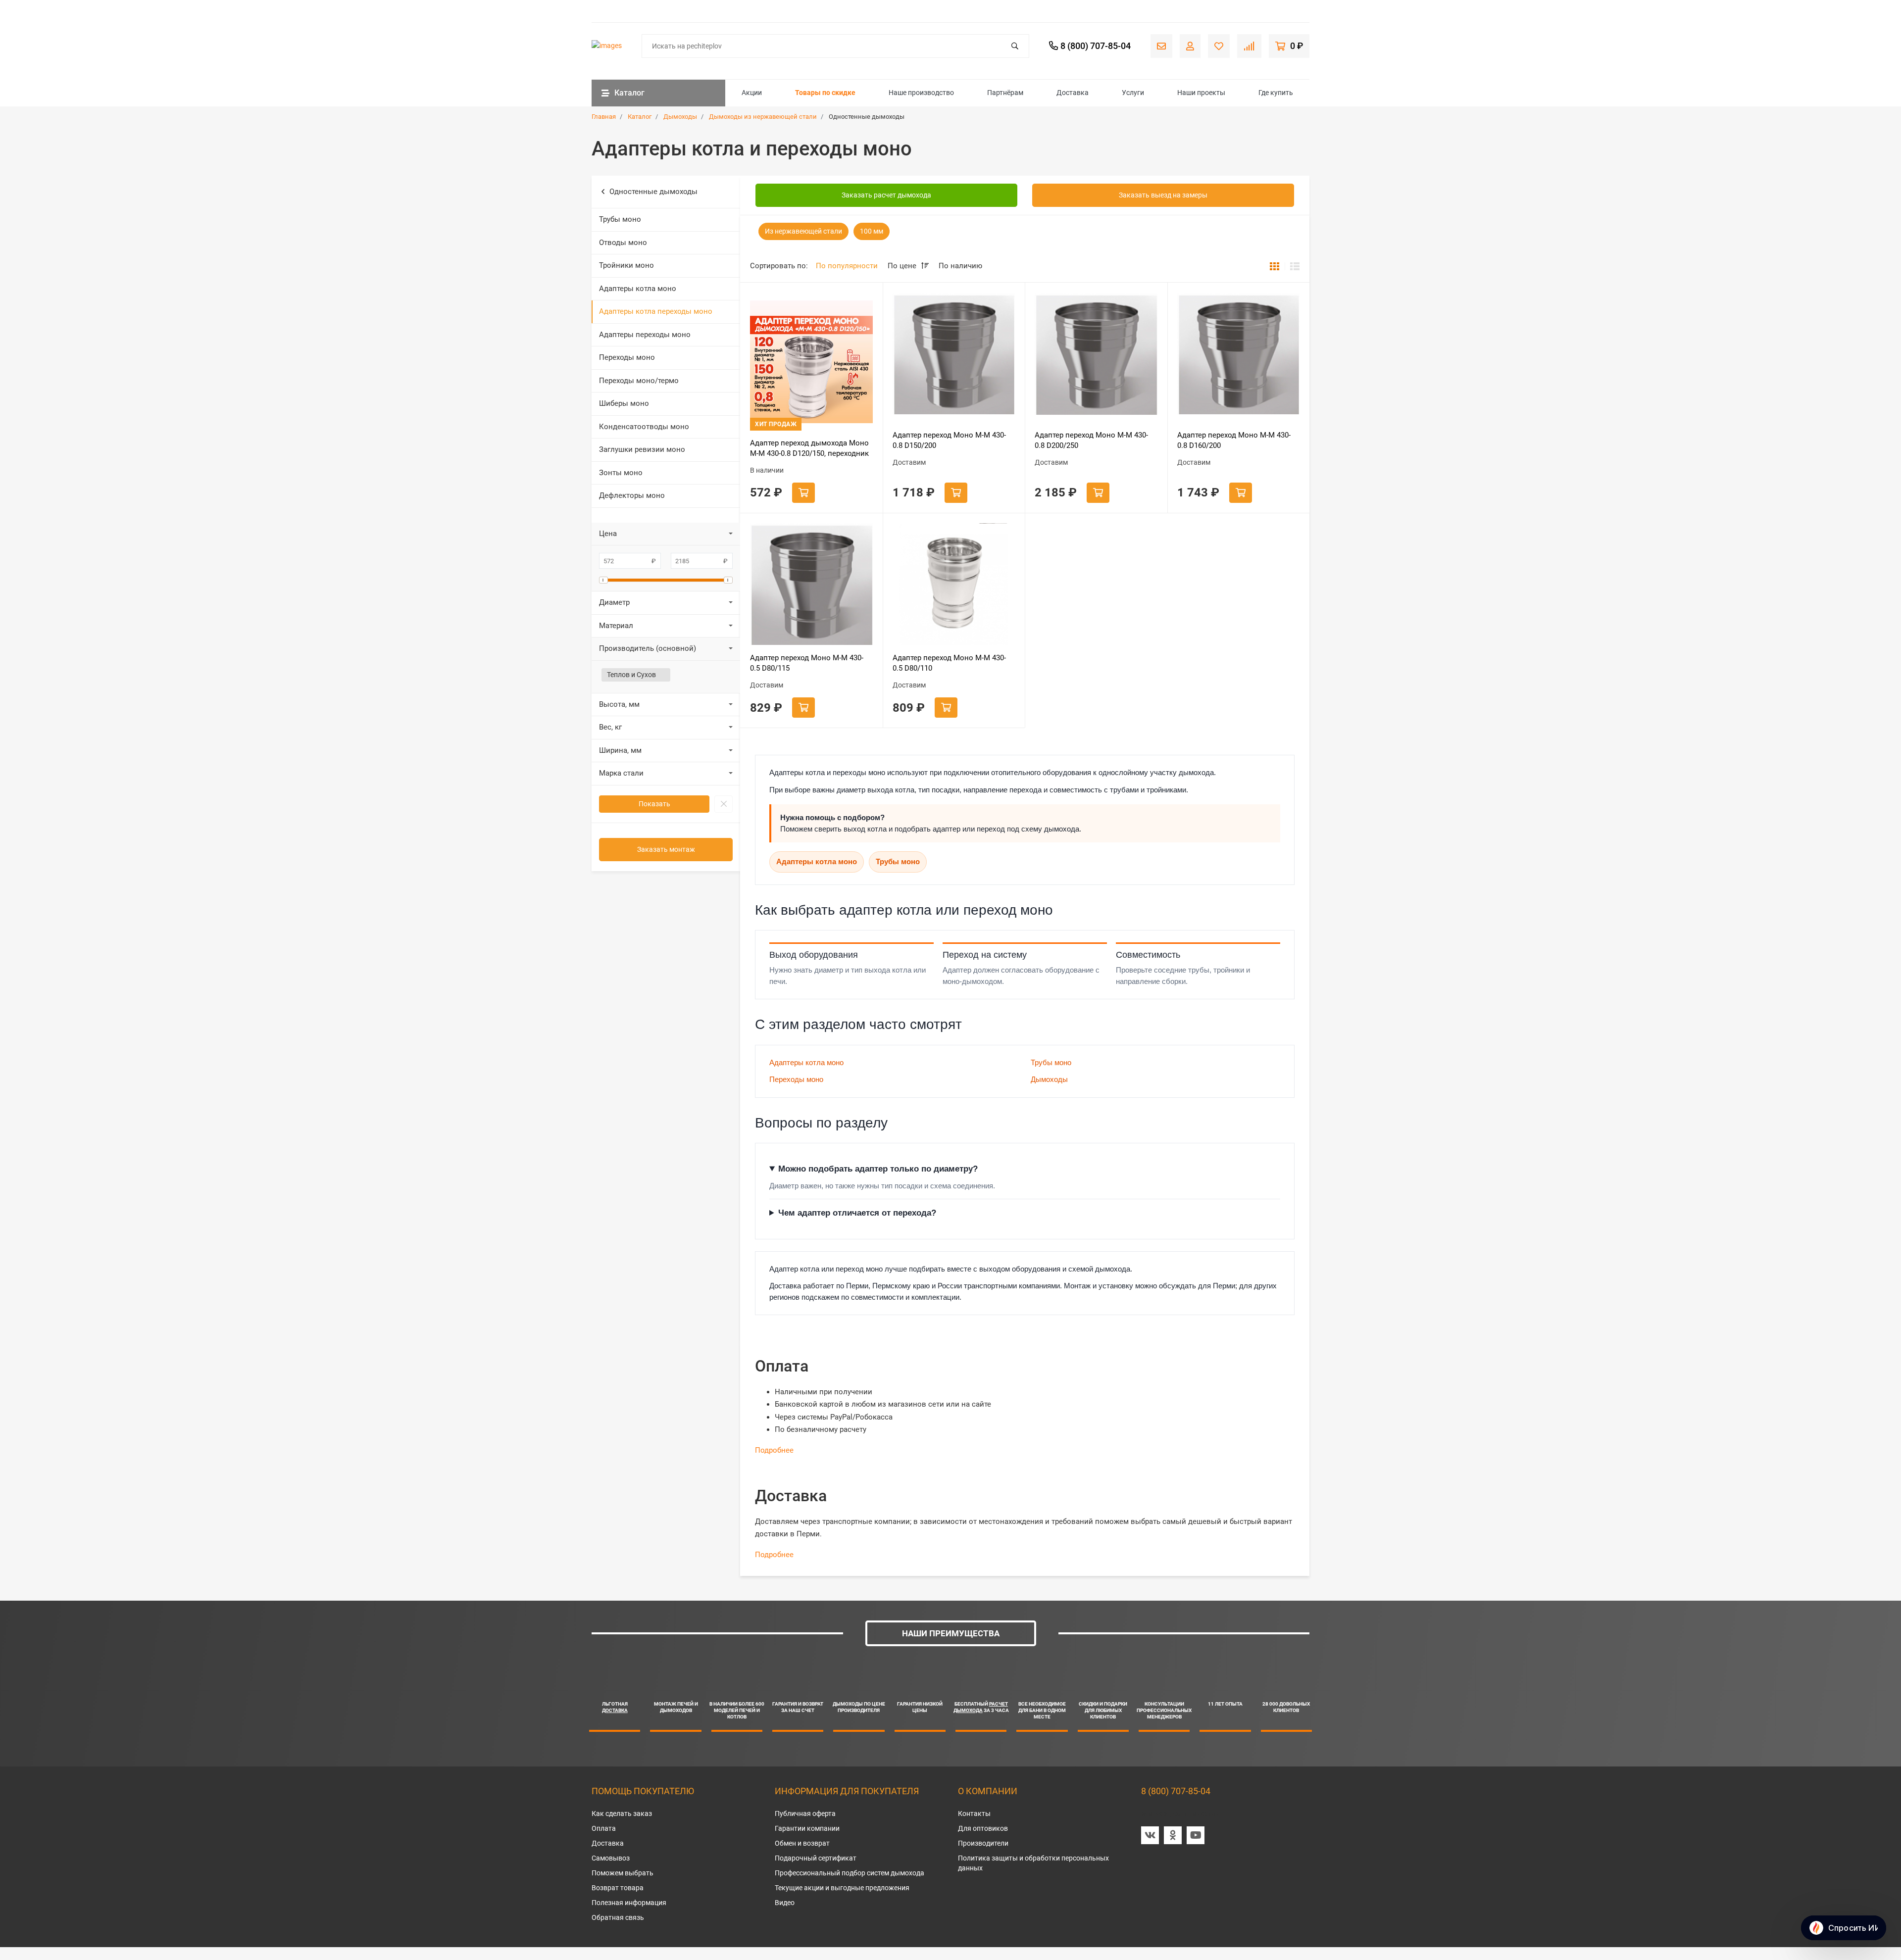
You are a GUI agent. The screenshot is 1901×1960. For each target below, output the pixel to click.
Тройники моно (626, 265)
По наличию (960, 266)
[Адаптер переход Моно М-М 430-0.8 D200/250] (1096, 354)
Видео (785, 1903)
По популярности (847, 266)
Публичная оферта (805, 1813)
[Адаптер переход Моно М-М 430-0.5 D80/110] (954, 585)
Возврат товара (618, 1888)
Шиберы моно (624, 403)
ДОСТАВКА (615, 1710)
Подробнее (774, 1450)
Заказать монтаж (666, 849)
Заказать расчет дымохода (886, 195)
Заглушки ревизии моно (642, 449)
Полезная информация (629, 1903)
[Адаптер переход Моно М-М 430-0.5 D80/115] (811, 585)
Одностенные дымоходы (653, 192)
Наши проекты (1201, 93)
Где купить (1276, 93)
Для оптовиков (983, 1828)
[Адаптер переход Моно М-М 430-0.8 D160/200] (1239, 354)
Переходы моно (627, 357)
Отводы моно (623, 243)
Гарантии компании (807, 1828)
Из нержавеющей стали (803, 231)
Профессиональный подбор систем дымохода (850, 1873)
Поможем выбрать (623, 1873)
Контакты (974, 1813)
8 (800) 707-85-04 (1176, 1791)
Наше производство (921, 93)
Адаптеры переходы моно (645, 335)
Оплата (604, 1828)
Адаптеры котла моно (638, 289)
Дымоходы (1049, 1079)
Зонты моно (621, 473)
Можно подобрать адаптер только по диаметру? (878, 1169)
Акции (752, 93)
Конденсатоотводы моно (644, 427)
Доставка (1073, 93)
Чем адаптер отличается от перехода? (857, 1213)
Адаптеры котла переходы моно (656, 311)
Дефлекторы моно (632, 495)
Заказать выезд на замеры (1163, 195)
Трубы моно (620, 219)
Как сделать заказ (622, 1813)
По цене (903, 266)
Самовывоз (611, 1858)
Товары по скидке (825, 93)
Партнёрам (1005, 93)
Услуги (1133, 93)
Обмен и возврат (802, 1843)
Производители (983, 1843)
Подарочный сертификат (816, 1858)
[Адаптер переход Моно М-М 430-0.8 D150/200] (954, 354)
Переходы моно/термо (639, 381)
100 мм (872, 231)
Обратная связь (618, 1917)
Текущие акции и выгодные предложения (842, 1888)
